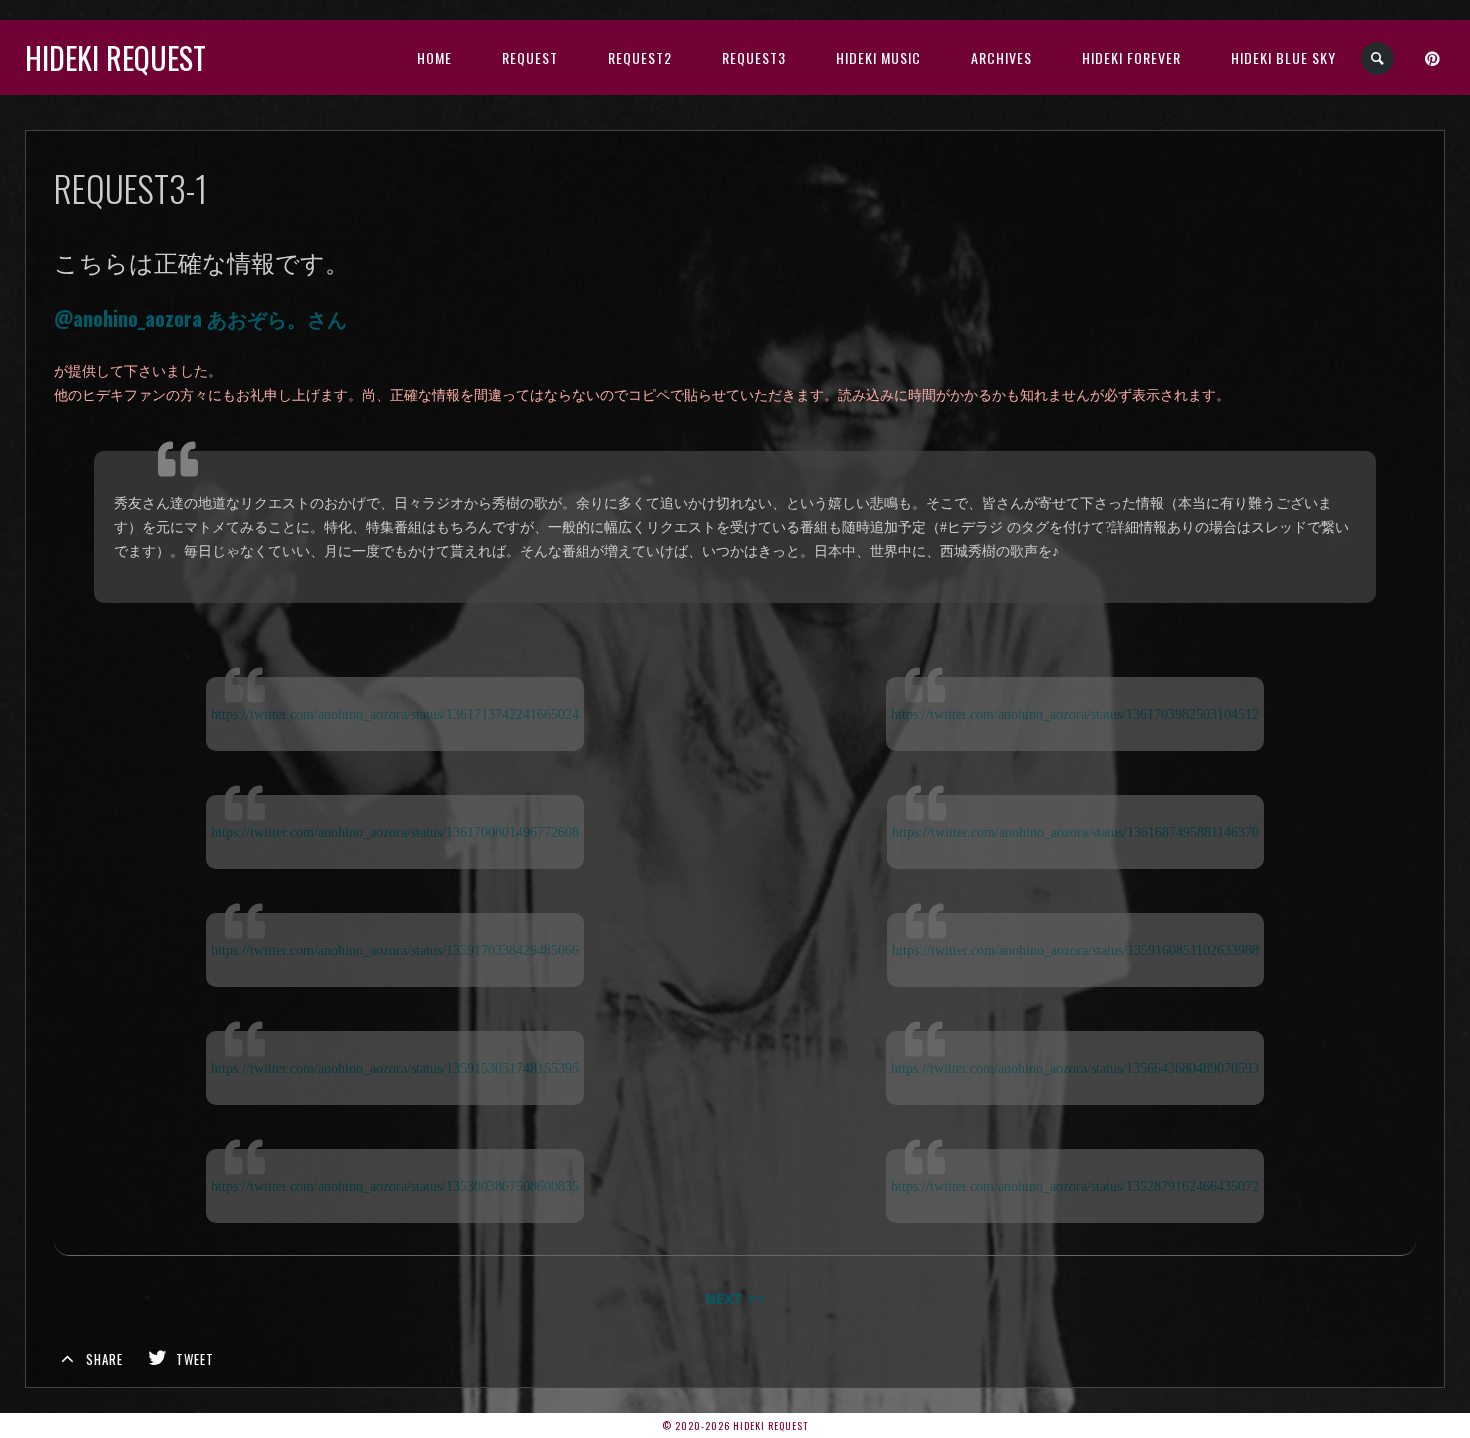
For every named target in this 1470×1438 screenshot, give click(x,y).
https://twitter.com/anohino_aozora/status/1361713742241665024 (395, 714)
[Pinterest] (1433, 58)
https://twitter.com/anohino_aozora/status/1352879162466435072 (1075, 1186)
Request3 (754, 57)
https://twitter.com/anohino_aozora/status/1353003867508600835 (395, 1186)
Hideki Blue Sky (1283, 57)
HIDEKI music (878, 57)
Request (530, 57)
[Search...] (1378, 58)
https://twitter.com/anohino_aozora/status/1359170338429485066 (395, 950)
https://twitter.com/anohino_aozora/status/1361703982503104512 (1075, 714)
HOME (434, 57)
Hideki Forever (1131, 57)
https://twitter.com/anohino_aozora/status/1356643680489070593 (1075, 1068)
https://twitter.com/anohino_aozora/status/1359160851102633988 (1075, 950)
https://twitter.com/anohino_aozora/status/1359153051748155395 (395, 1068)
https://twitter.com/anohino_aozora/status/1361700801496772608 (395, 832)
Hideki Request (115, 57)
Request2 (640, 57)
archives (1001, 57)
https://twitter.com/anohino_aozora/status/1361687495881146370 (1075, 832)
